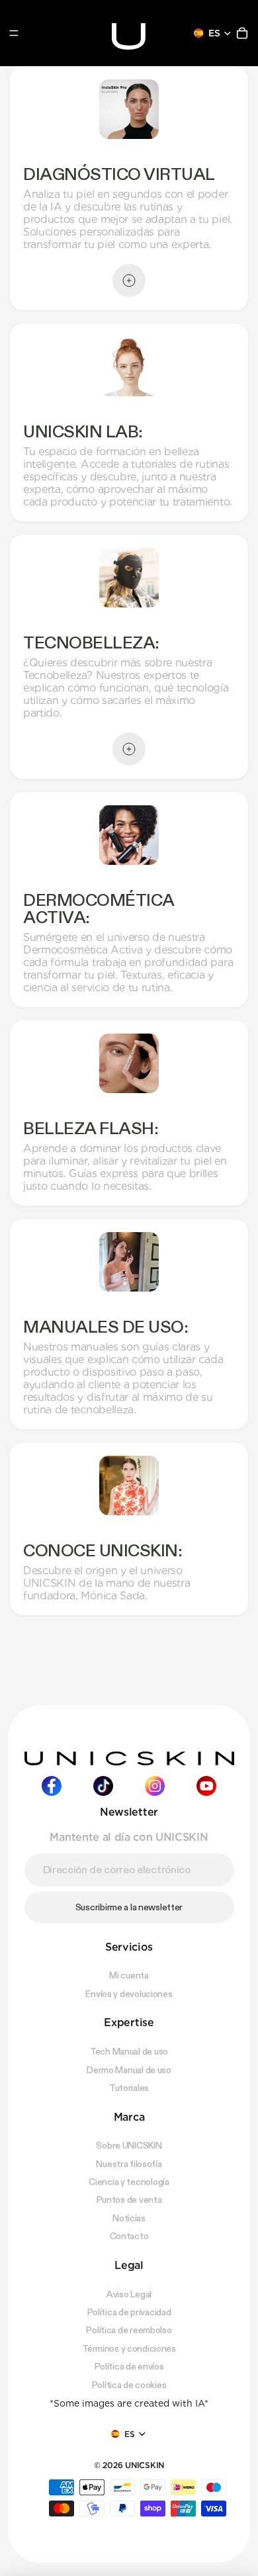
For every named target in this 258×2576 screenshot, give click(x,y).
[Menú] (14, 33)
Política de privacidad (129, 2312)
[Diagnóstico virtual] (129, 281)
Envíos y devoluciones (129, 1994)
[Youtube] (206, 1786)
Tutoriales (129, 2088)
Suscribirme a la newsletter (129, 1907)
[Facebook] (52, 1786)
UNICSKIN (145, 2465)
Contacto (129, 2236)
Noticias (129, 2218)
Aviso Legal (129, 2294)
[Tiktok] (103, 1786)
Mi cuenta (129, 1975)
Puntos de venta (129, 2199)
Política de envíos (129, 2366)
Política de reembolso (129, 2330)
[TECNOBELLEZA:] (129, 749)
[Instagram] (155, 1786)
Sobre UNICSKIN (129, 2145)
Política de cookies (129, 2385)
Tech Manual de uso (129, 2051)
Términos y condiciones (129, 2348)
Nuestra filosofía (129, 2164)
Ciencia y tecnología (129, 2182)
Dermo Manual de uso (129, 2070)
